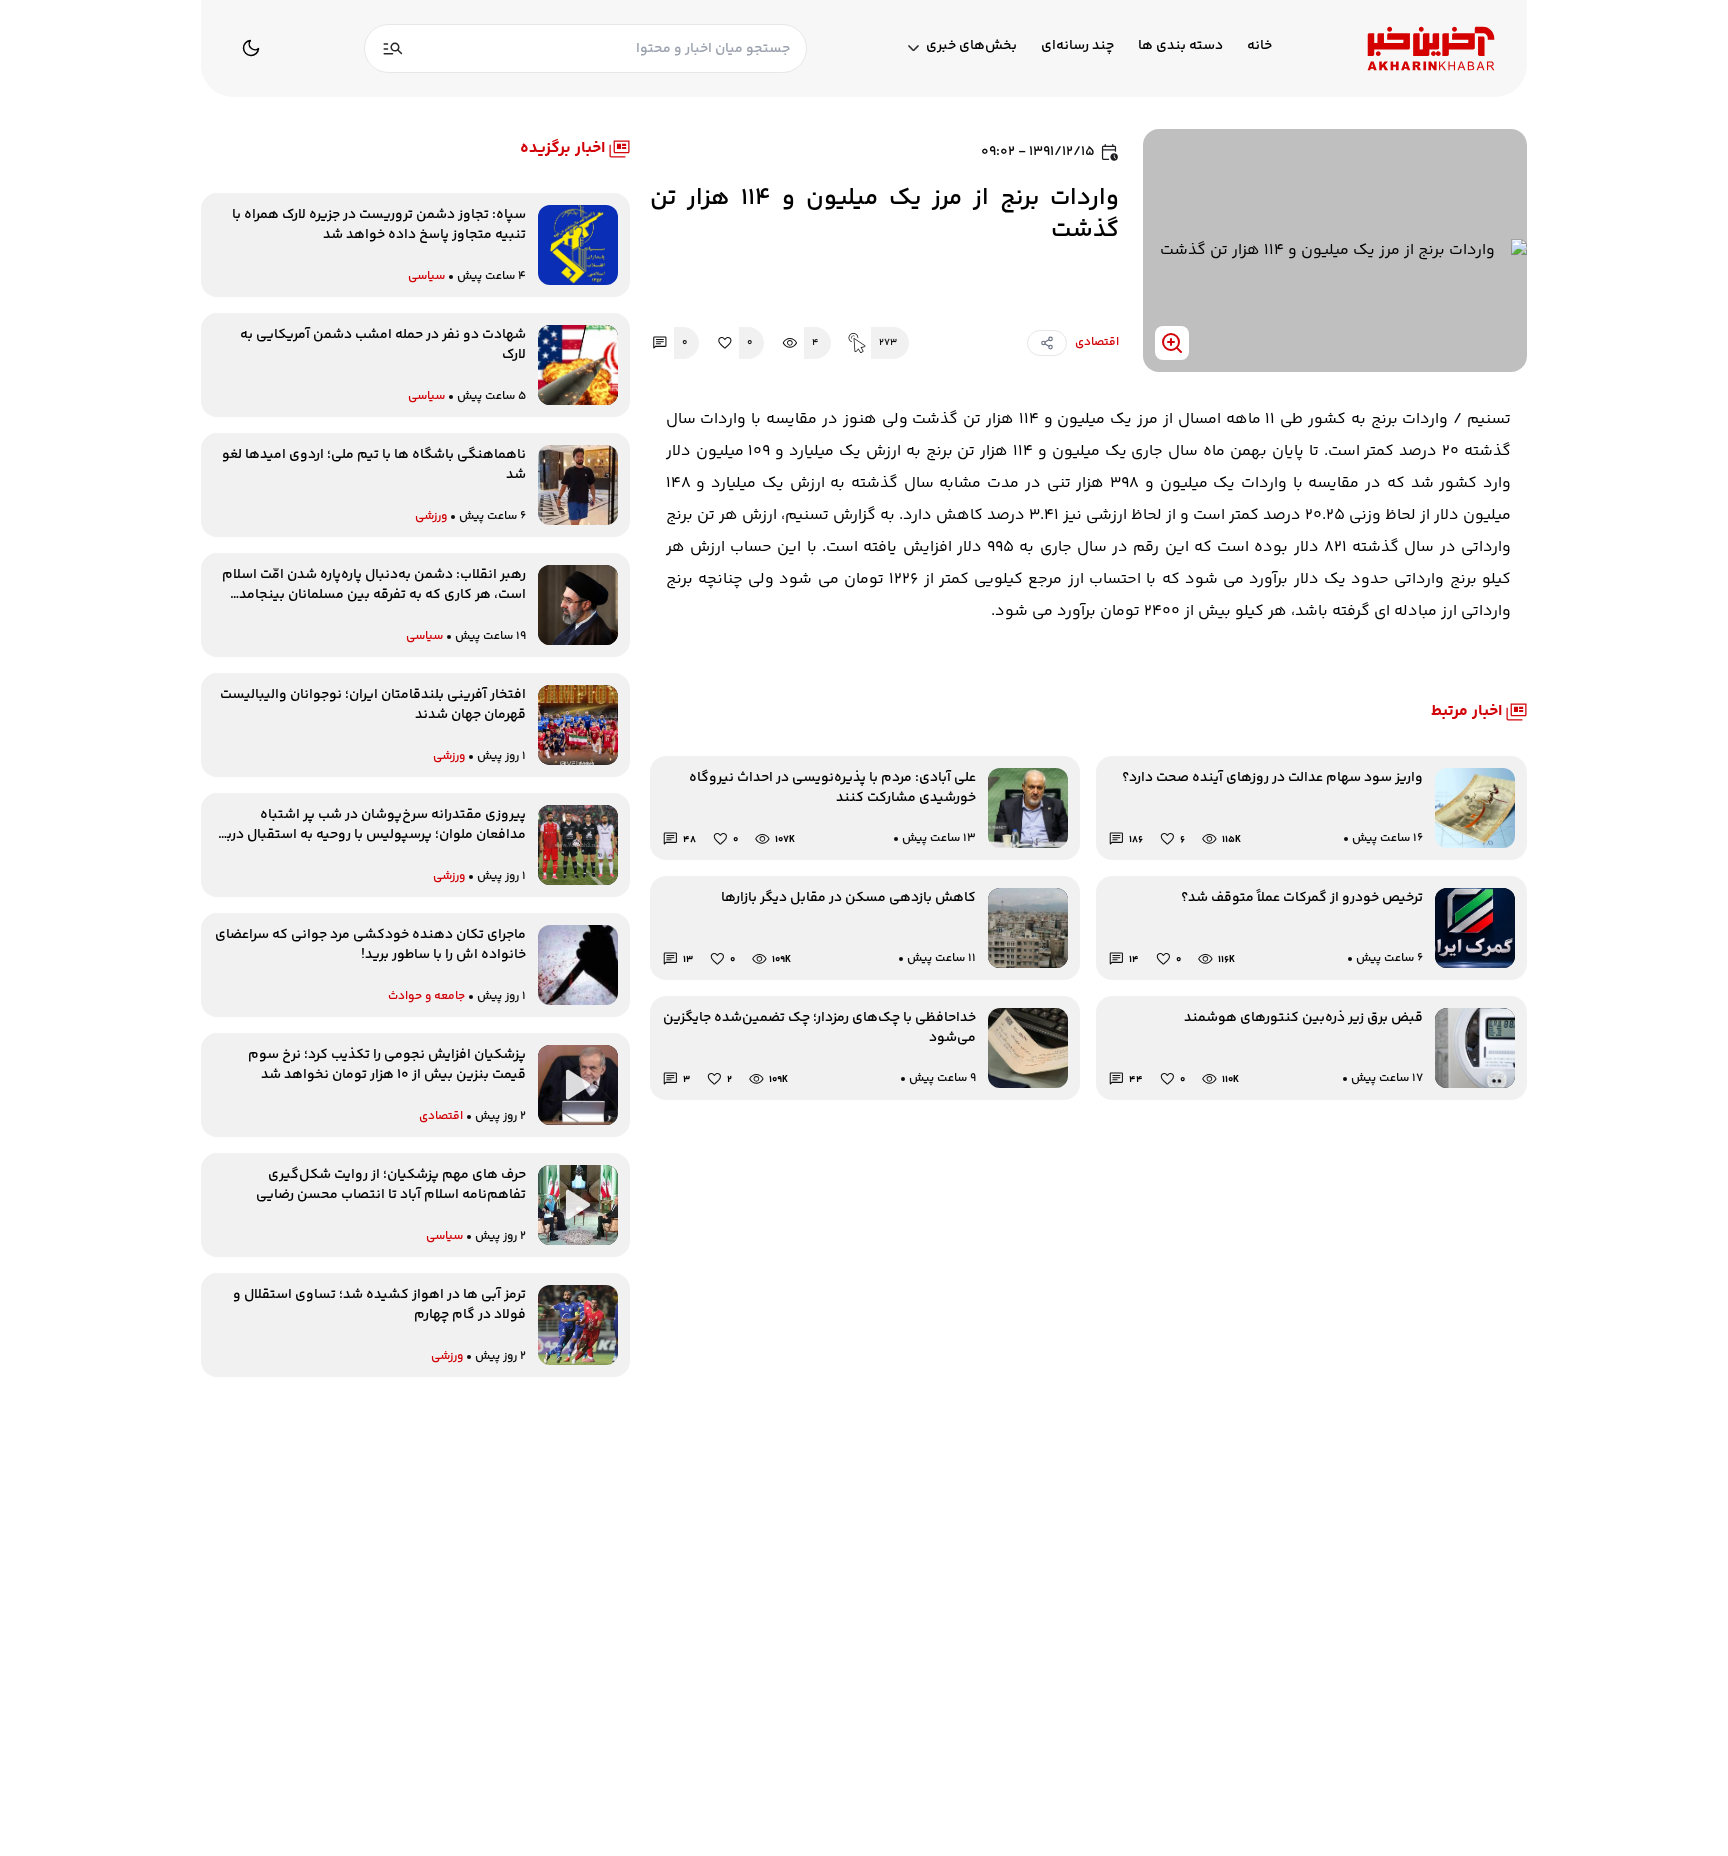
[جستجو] (393, 48)
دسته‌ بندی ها (1180, 46)
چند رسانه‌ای (1077, 46)
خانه (1259, 46)
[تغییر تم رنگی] (251, 48)
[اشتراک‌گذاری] (1047, 343)
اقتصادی (1097, 342)
